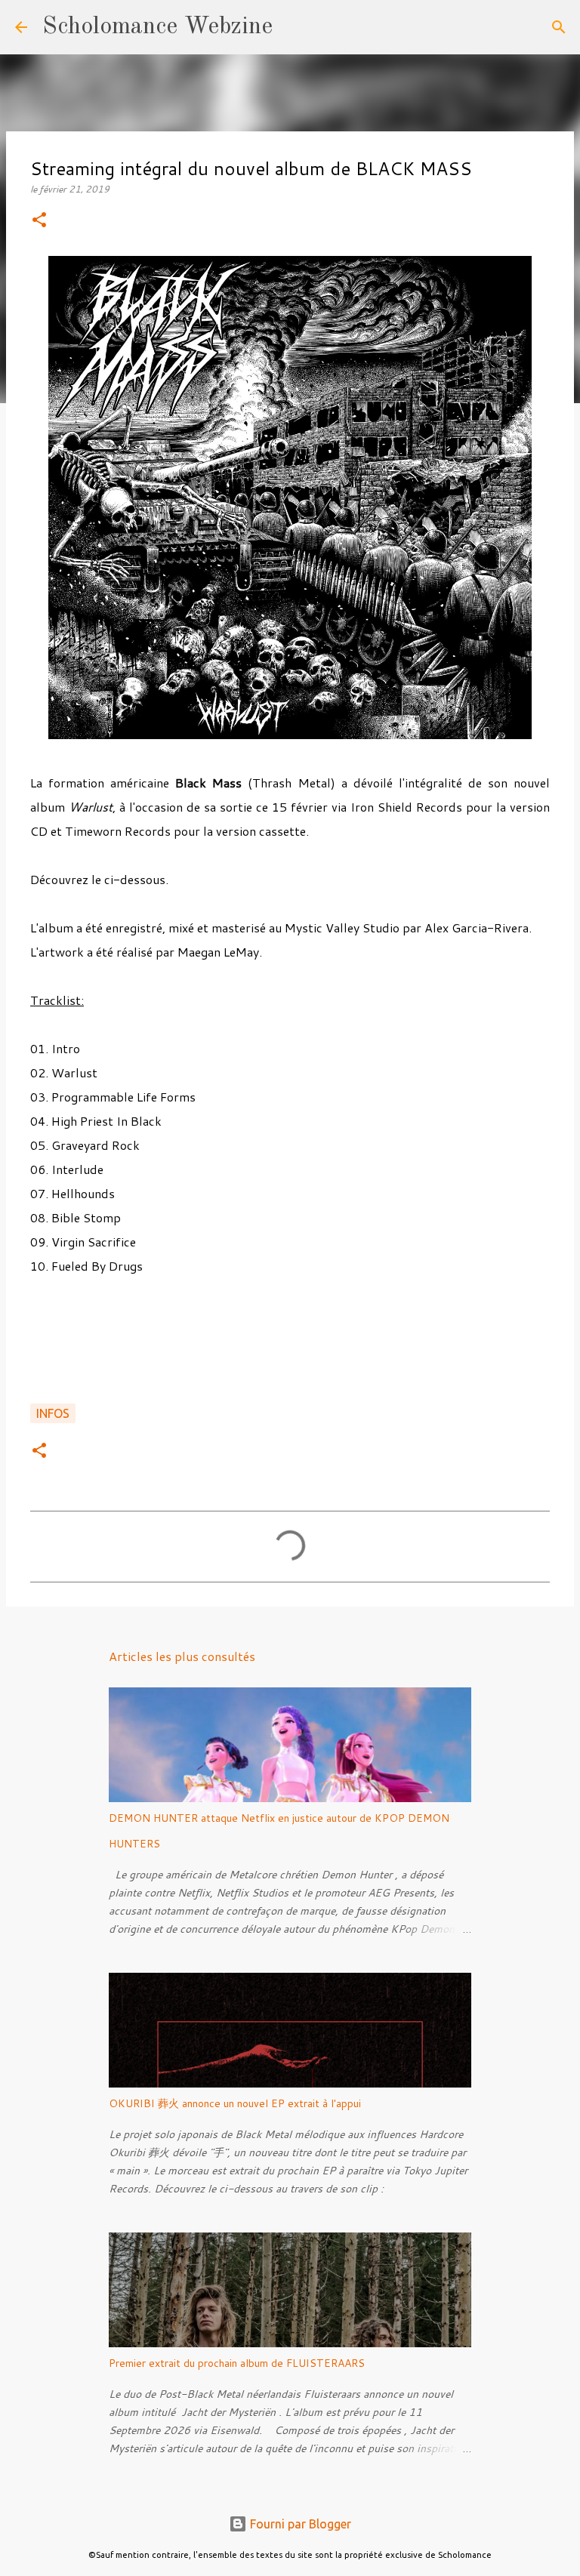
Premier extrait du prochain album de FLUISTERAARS (237, 2363)
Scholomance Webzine (157, 27)
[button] (39, 221)
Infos (53, 1413)
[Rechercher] (294, 27)
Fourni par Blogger (299, 2524)
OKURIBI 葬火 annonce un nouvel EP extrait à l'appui (235, 2103)
